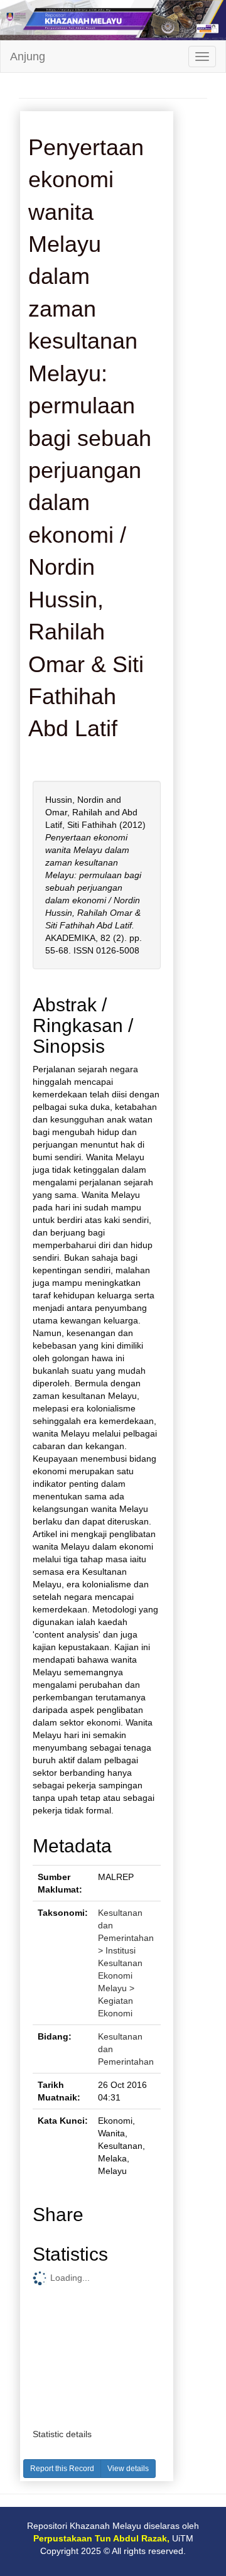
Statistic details (62, 2434)
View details (128, 2469)
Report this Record (62, 2469)
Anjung (28, 57)
